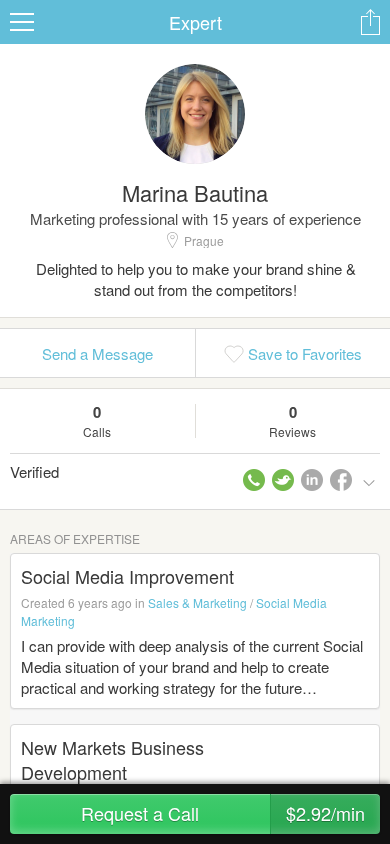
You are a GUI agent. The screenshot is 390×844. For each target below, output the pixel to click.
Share (370, 22)
